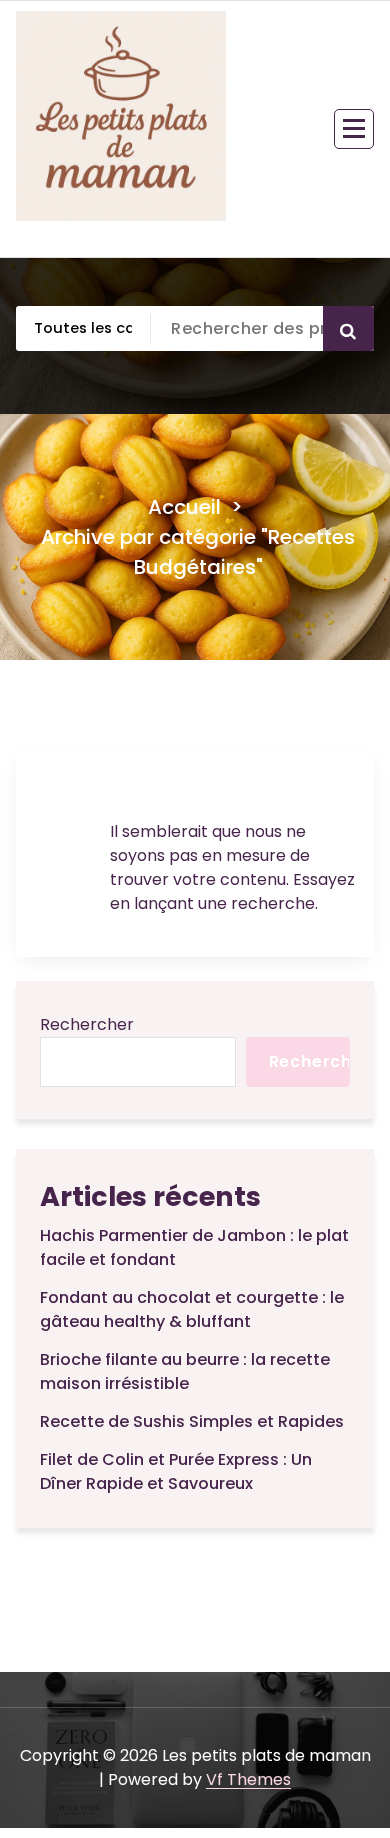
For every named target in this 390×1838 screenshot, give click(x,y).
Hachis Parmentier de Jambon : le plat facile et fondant (194, 1247)
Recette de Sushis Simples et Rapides (192, 1421)
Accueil (184, 507)
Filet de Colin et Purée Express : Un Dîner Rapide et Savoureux (176, 1471)
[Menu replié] (354, 129)
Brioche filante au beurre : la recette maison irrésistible (185, 1371)
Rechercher (87, 1024)
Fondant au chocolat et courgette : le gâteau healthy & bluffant (192, 1309)
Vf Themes (248, 1779)
